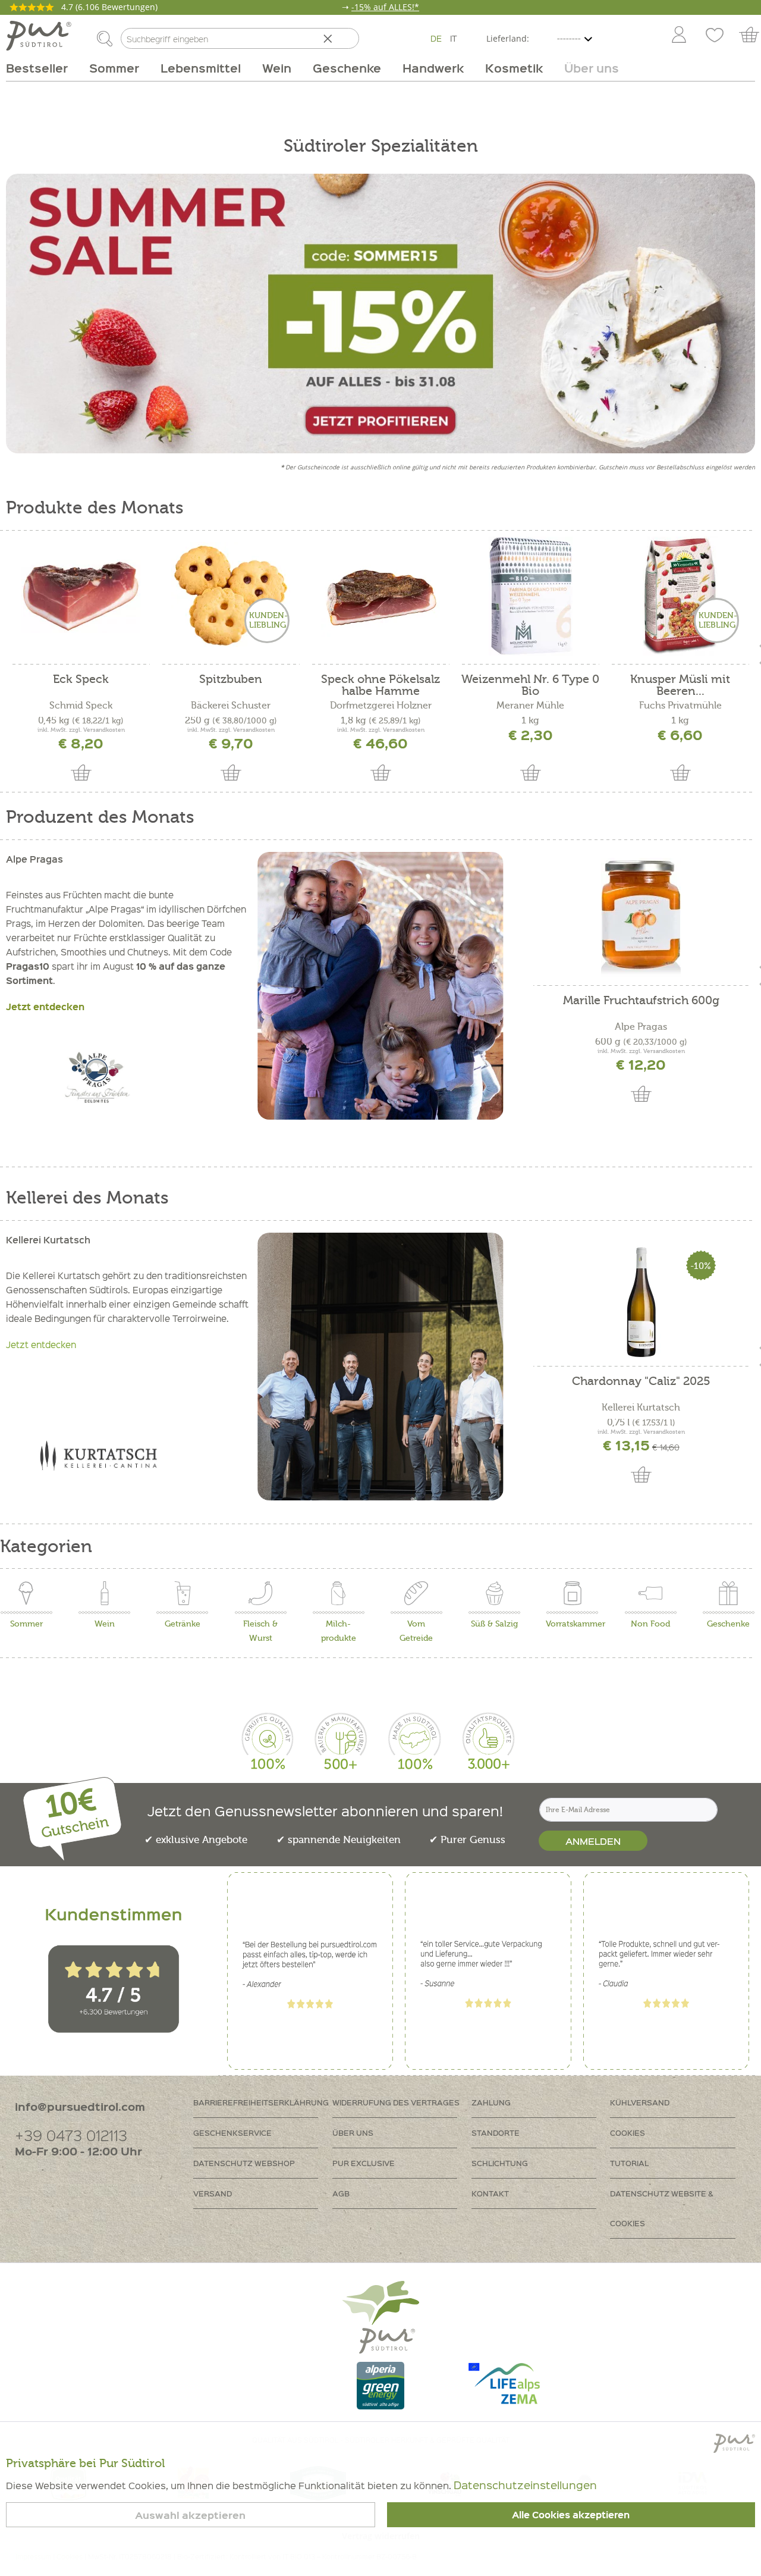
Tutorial (629, 2163)
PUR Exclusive (364, 2163)
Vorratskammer (576, 1624)
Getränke (183, 1624)
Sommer (26, 1624)
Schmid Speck (81, 706)
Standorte (496, 2132)
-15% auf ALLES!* (385, 7)
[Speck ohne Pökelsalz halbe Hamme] (380, 596)
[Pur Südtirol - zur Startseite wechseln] (39, 36)
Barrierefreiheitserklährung (261, 2102)
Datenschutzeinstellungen (525, 2485)
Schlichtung (500, 2163)
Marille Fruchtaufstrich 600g (641, 1001)
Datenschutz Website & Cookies (662, 2208)
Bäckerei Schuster (231, 706)
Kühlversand (640, 2102)
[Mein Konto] (679, 36)
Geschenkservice (232, 2132)
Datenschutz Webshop (244, 2163)
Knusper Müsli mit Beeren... (680, 685)
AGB (341, 2193)
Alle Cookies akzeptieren (571, 2515)
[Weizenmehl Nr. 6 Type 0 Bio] (530, 596)
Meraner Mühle (530, 706)
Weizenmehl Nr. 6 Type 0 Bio (530, 685)
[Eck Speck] (81, 596)
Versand (213, 2193)
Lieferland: (508, 38)
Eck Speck (81, 680)
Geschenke (728, 1624)
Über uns (353, 2132)
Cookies (628, 2132)
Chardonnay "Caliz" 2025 (641, 1382)
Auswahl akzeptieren (190, 2515)
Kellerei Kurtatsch (641, 1408)
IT (454, 38)
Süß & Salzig (494, 1624)
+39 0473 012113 (71, 2135)
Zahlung (491, 2102)
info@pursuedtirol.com (80, 2106)
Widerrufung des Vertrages (396, 2102)
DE (436, 38)
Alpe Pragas (641, 1027)
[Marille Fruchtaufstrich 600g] (641, 917)
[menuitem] (678, 36)
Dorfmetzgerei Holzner (381, 706)
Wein (105, 1624)
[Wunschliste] (715, 36)
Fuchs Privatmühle (680, 706)
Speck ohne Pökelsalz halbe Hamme (380, 685)
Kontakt (490, 2193)
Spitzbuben (231, 680)
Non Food (650, 1624)
